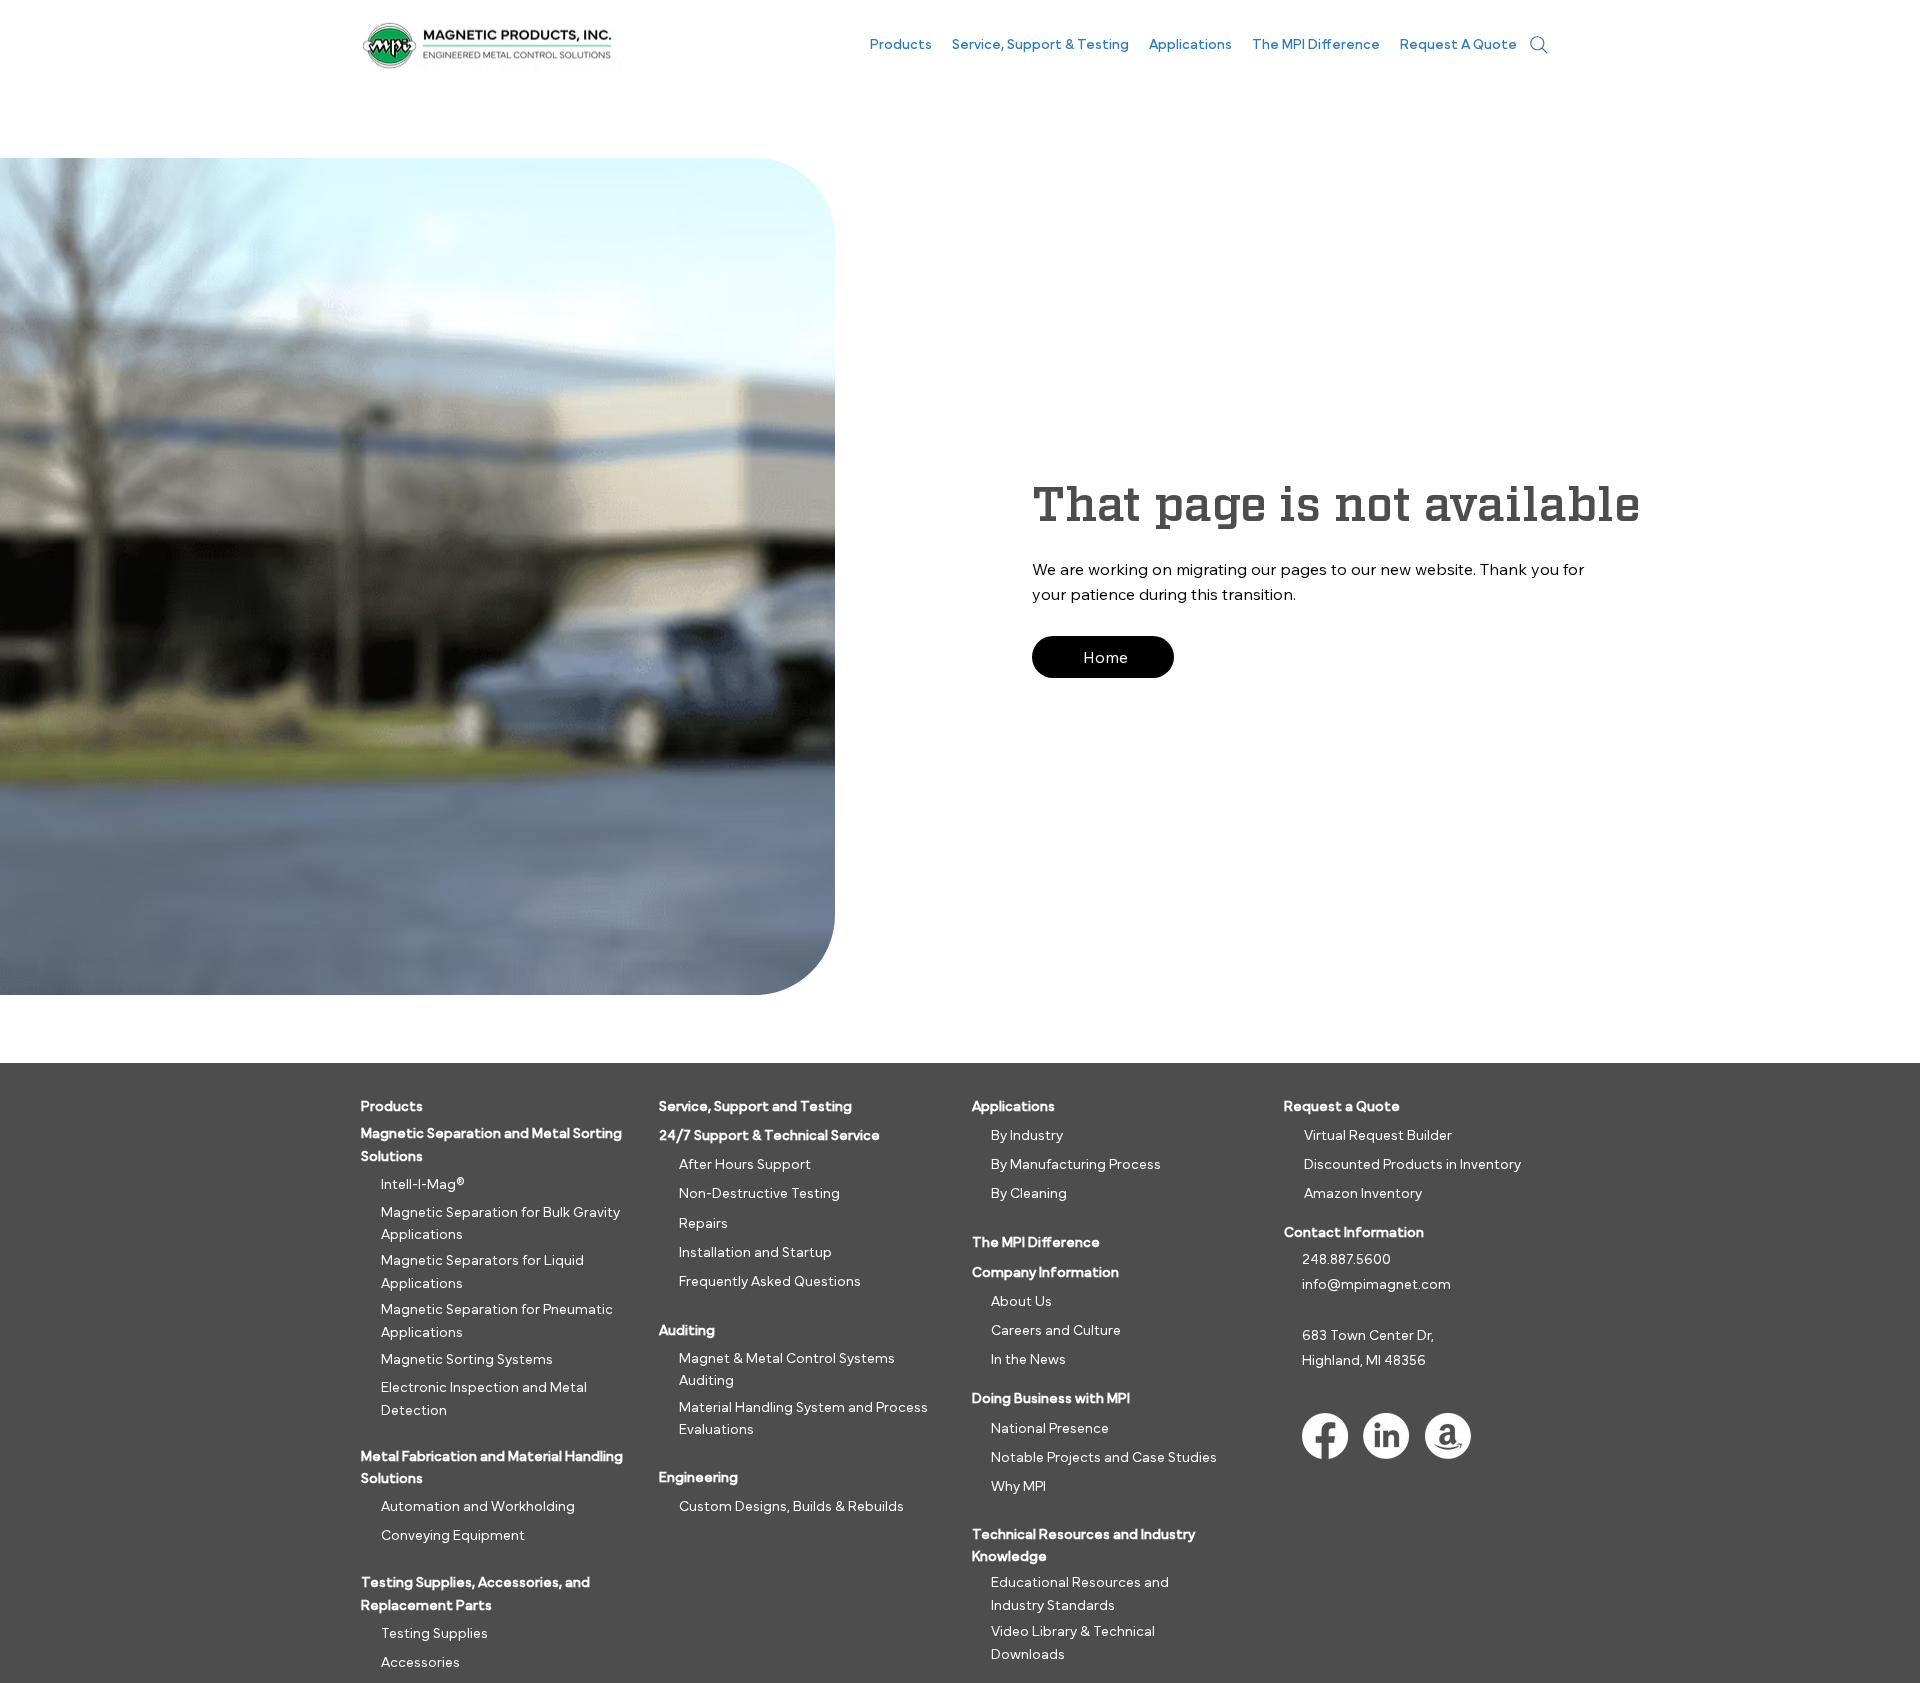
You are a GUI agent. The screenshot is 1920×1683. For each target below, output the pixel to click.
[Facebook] (1325, 1436)
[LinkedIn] (1386, 1436)
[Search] (1539, 45)
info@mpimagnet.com (1376, 1285)
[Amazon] (1448, 1436)
